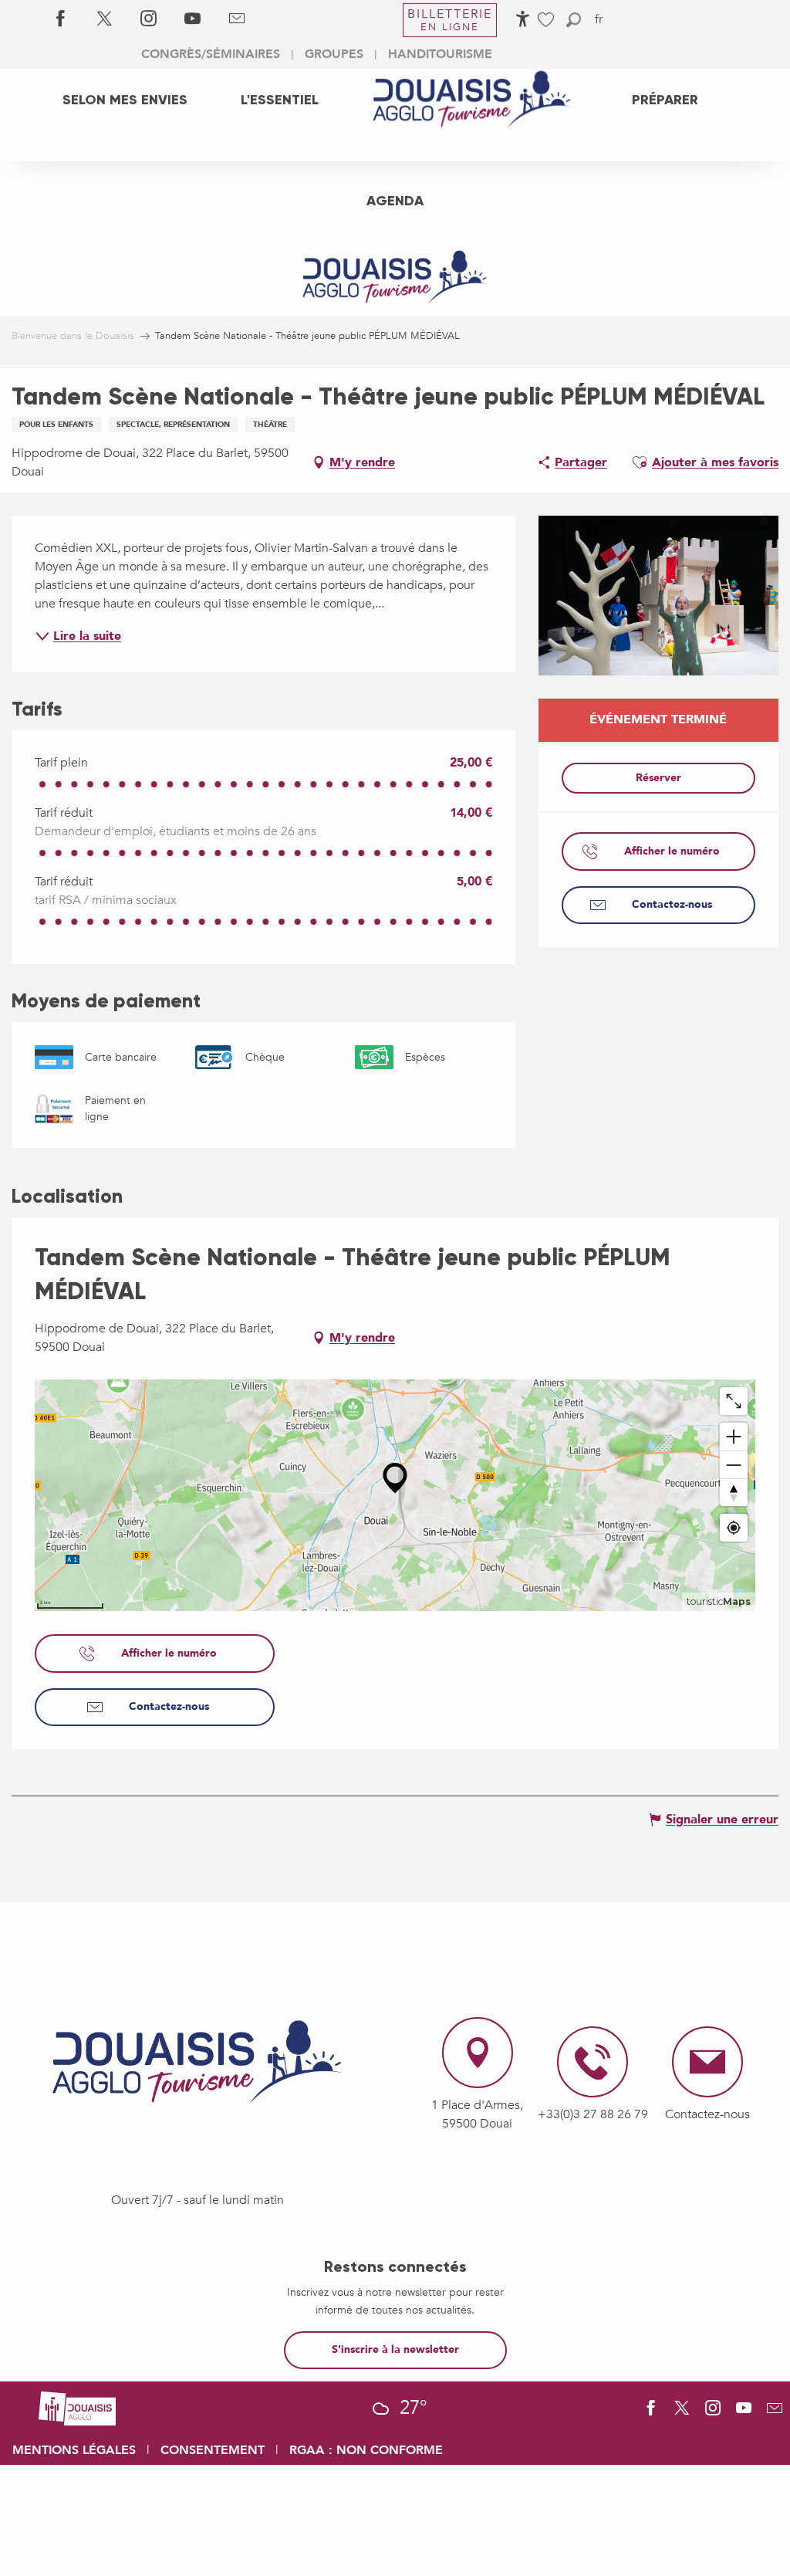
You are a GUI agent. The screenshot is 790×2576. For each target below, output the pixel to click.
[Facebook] (61, 19)
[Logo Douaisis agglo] (77, 2407)
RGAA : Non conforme (366, 2450)
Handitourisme (440, 54)
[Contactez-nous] (236, 19)
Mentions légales (74, 2450)
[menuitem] (125, 99)
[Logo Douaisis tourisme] (197, 2062)
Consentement (213, 2450)
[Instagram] (149, 19)
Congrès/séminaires (211, 54)
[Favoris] (548, 20)
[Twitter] (105, 19)
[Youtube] (192, 19)
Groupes (334, 54)
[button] (574, 20)
